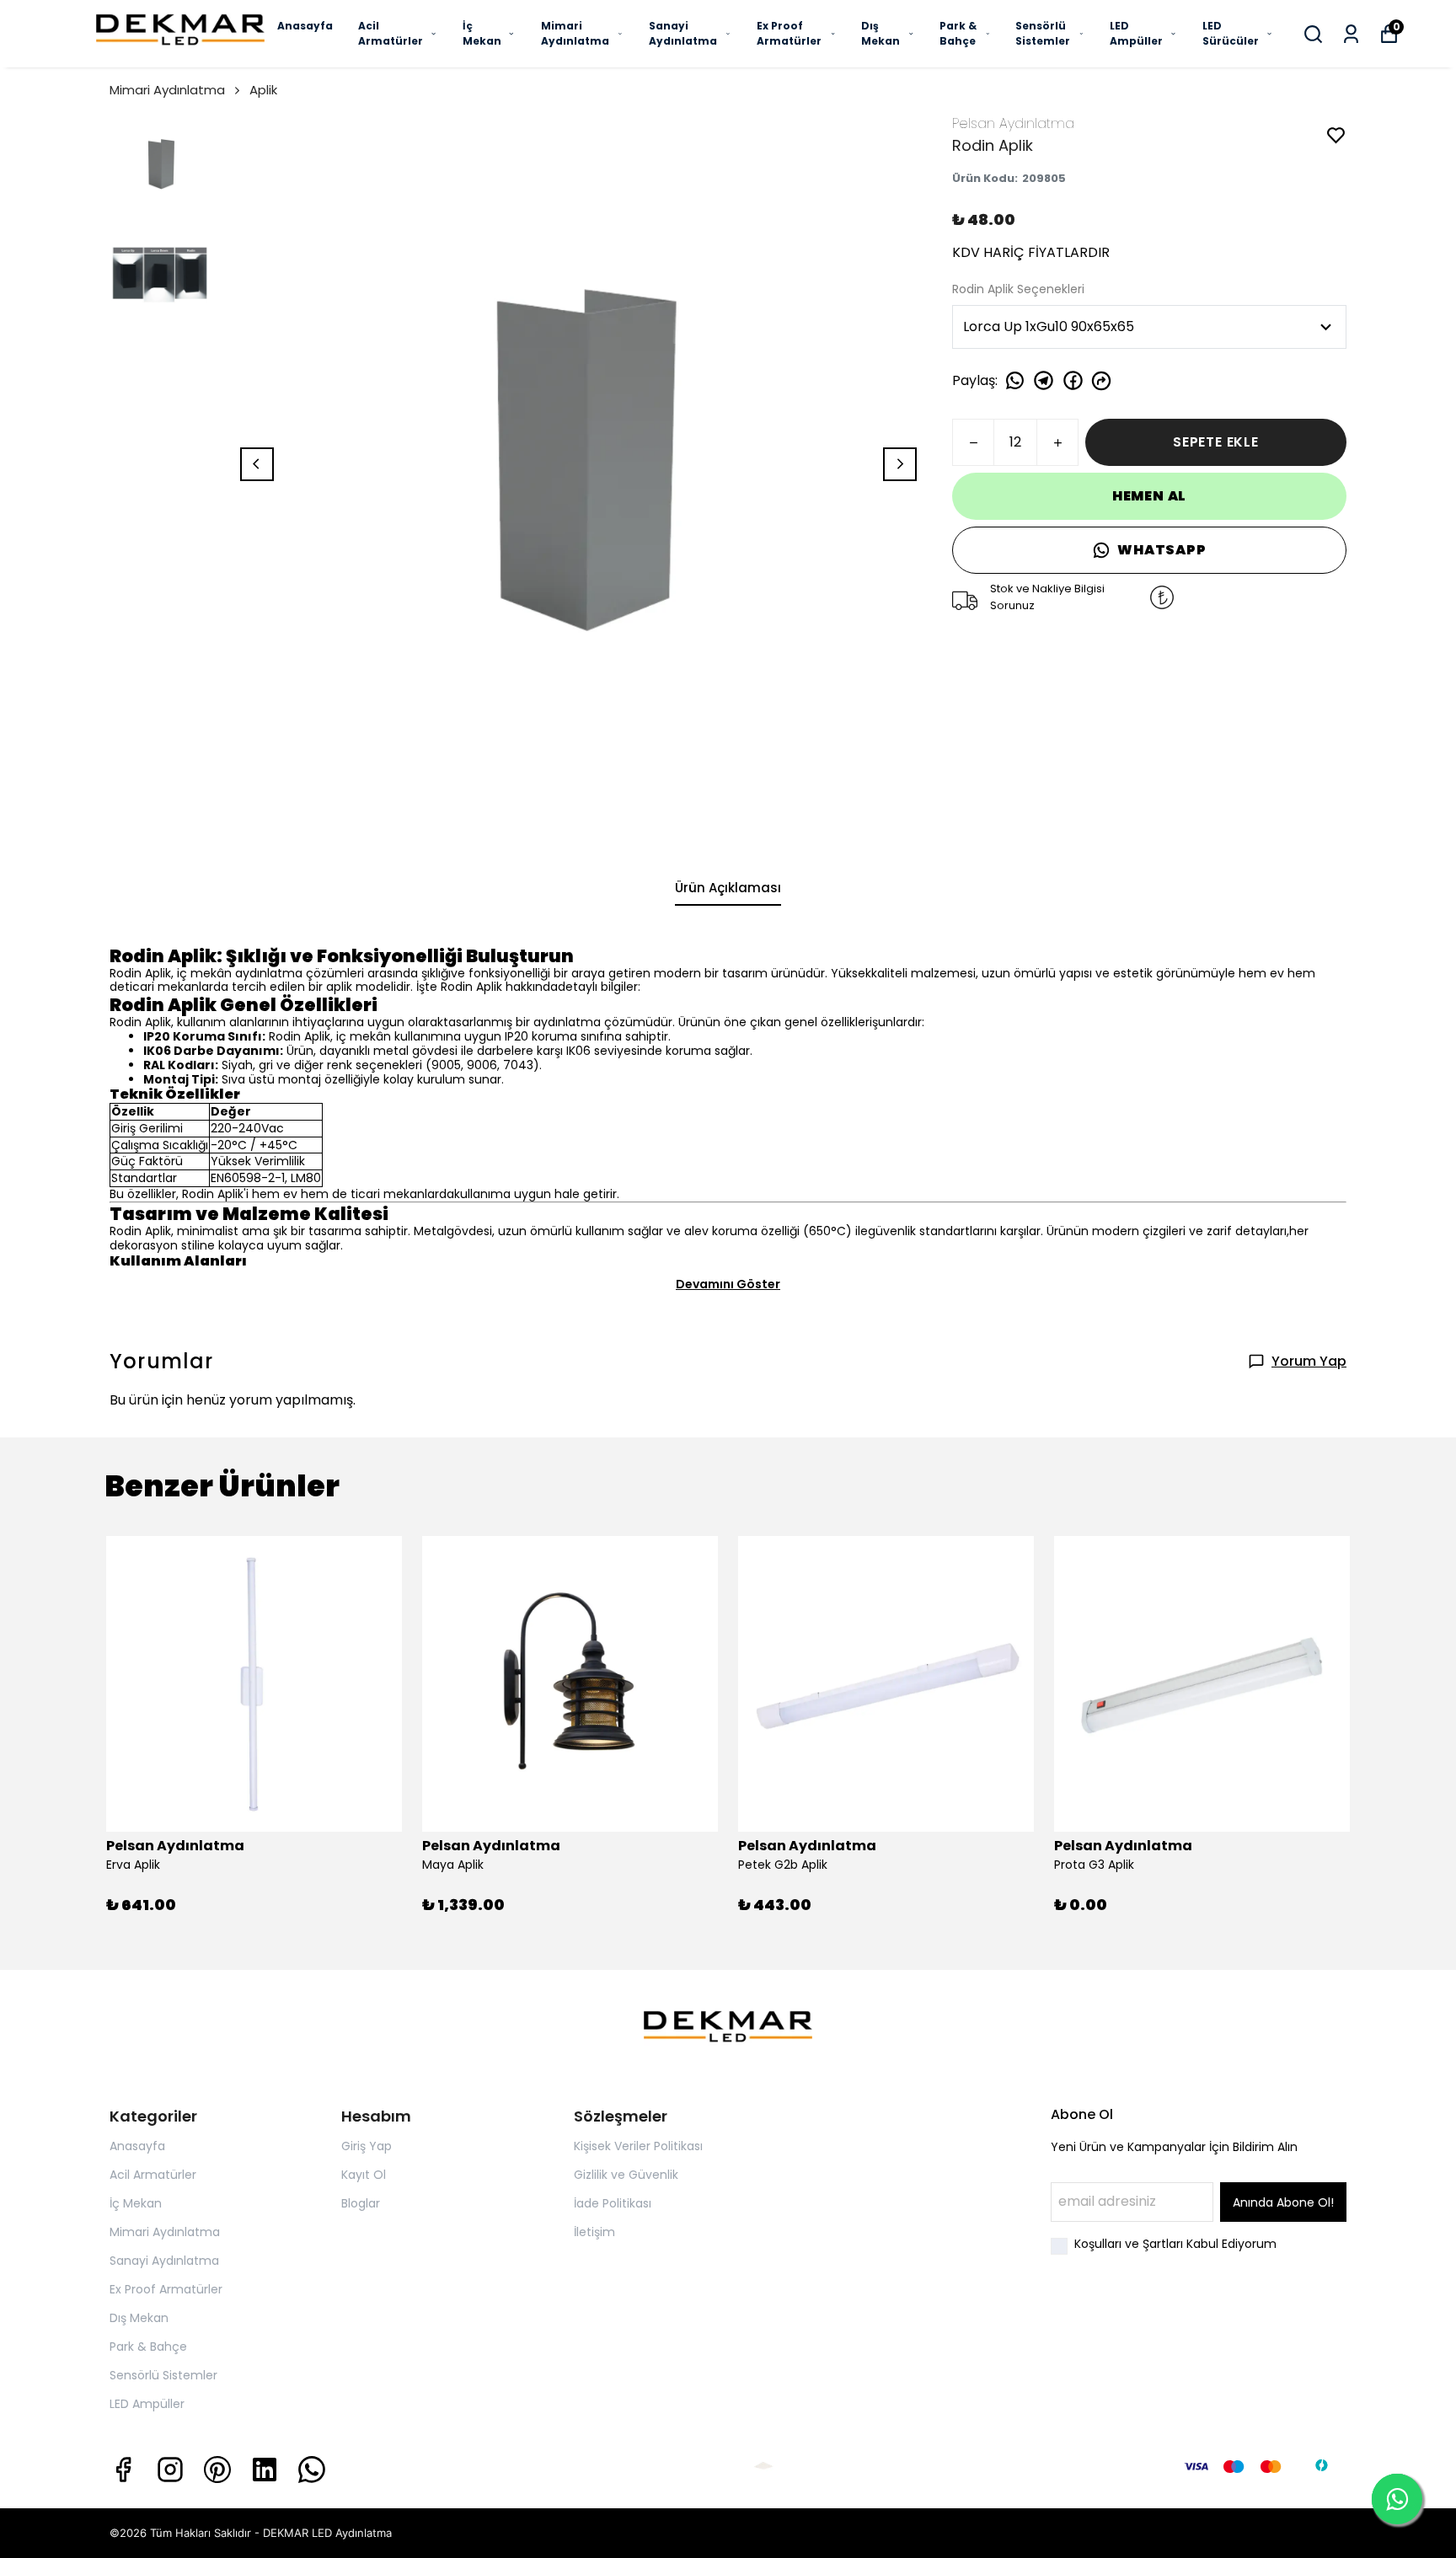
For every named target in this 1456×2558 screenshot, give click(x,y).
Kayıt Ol (364, 2175)
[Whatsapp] (312, 2470)
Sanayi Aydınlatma (683, 33)
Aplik (263, 90)
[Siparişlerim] (1351, 34)
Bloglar (361, 2203)
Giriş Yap (367, 2146)
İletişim (594, 2232)
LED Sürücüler (1231, 33)
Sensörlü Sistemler (1043, 33)
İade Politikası (613, 2203)
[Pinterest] (217, 2470)
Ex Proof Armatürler (789, 33)
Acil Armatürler (391, 33)
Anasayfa (305, 26)
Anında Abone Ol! (1283, 2202)
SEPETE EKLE (1216, 442)
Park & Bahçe (958, 33)
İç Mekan (482, 33)
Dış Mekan (881, 33)
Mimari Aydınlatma (575, 33)
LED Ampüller (1136, 33)
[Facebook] (123, 2470)
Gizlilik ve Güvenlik (626, 2175)
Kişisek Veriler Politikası (638, 2146)
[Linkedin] (265, 2470)
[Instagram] (170, 2470)
